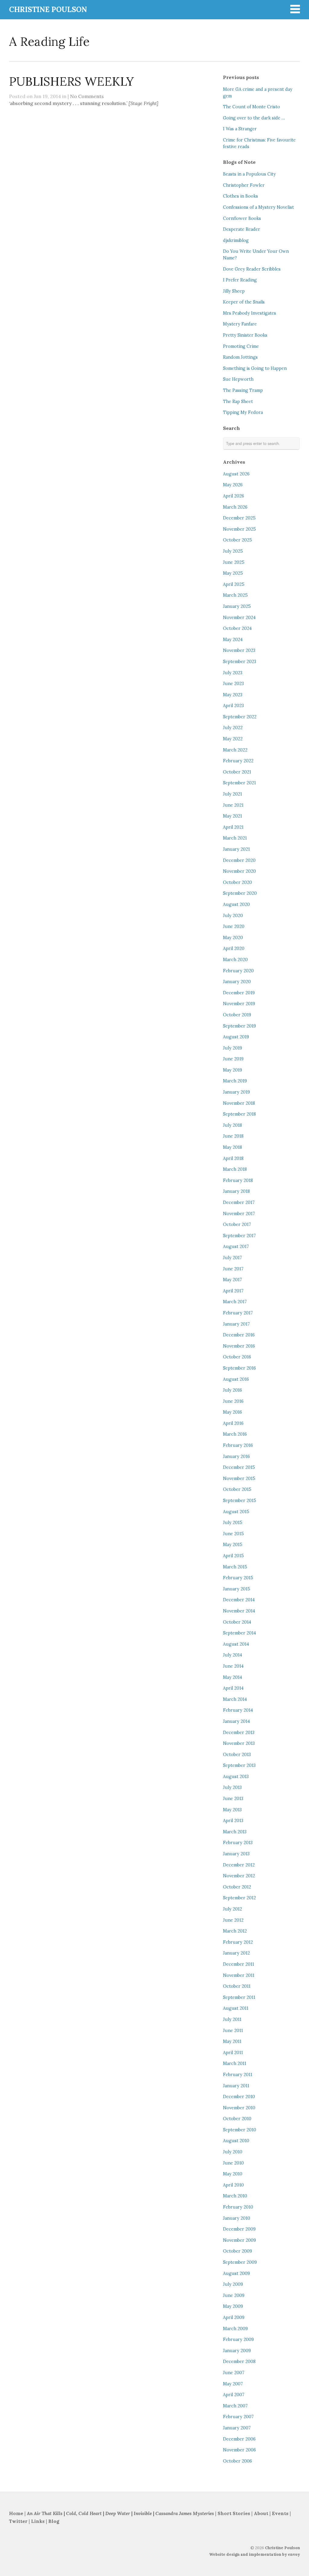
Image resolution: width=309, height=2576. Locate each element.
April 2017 (233, 1291)
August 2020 (236, 904)
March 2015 (235, 1567)
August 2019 (236, 1037)
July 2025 (233, 551)
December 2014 (239, 1600)
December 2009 (239, 2229)
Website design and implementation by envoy (255, 2554)
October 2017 (237, 1224)
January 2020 (237, 982)
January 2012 (236, 1953)
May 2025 (233, 573)
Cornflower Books (242, 218)
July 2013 (232, 1787)
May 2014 (233, 1677)
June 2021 (233, 805)
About (262, 2513)
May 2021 (233, 816)
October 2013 (237, 1755)
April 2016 (233, 1423)
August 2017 (236, 1247)
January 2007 (237, 2428)
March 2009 (235, 2329)
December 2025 (239, 518)
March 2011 (235, 2063)
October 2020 (237, 882)
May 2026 (233, 485)
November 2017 (239, 1214)
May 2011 (232, 2041)
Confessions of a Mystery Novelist (258, 207)
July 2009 (233, 2284)
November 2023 (239, 650)
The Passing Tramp (243, 390)
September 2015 (240, 1501)
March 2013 (235, 1832)
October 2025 (237, 540)
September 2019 (239, 1026)
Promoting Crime (241, 346)
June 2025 (234, 562)
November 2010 (239, 2108)
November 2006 (239, 2450)
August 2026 (236, 474)
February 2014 (238, 1710)
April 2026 (234, 496)
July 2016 (233, 1390)
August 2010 (236, 2141)
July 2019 (233, 1048)
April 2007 (234, 2395)
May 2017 (233, 1280)
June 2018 (233, 1136)
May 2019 (233, 1070)
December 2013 (239, 1733)
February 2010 (238, 2207)
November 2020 (239, 871)
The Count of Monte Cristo (252, 107)
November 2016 (239, 1346)
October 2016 (237, 1357)
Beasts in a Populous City (249, 174)
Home (16, 2513)
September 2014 (239, 1633)
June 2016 (233, 1401)
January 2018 (236, 1191)
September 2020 (240, 893)
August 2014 (236, 1644)
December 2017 (239, 1202)
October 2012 (237, 1887)
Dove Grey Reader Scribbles (252, 269)
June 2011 (233, 2031)
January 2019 (236, 1092)
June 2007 (234, 2373)
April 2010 (233, 2185)
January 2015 (237, 1589)
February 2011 (238, 2075)
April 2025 (234, 584)
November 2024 (239, 618)
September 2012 (239, 1898)
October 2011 (237, 1986)
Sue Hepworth (238, 379)
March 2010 (235, 2196)
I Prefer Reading (240, 280)
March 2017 (235, 1302)
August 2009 (236, 2273)
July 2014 (233, 1655)
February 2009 (238, 2339)
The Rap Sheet (238, 402)
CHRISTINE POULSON (48, 10)
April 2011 (233, 2053)
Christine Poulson (282, 2548)
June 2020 (234, 926)
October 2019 (237, 1015)
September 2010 (240, 2130)
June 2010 (233, 2163)
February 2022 (238, 761)
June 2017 (233, 1269)
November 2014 (239, 1611)
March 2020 (235, 960)
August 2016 (236, 1379)
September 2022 (240, 717)
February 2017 (238, 1313)
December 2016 (239, 1335)
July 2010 (233, 2152)
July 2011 (232, 2019)
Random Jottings (240, 357)
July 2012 (233, 1909)
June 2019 (233, 1059)
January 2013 (236, 1854)
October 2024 (237, 628)
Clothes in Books (241, 196)
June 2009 (234, 2295)
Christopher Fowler (244, 185)
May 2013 (232, 1810)
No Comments (87, 96)
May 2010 (233, 2174)
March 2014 (235, 1699)
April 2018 (233, 1158)
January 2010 (237, 2218)
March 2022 (235, 750)
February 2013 (238, 1843)
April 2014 (233, 1688)
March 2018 (235, 1169)
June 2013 (233, 1799)
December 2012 (239, 1865)
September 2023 (240, 662)
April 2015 (233, 1556)
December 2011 (239, 1964)
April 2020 (234, 948)
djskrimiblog (236, 240)
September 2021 (239, 783)
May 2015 (233, 1545)
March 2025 (235, 595)
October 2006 (237, 2461)
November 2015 (239, 1479)
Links (38, 2521)
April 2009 (234, 2317)
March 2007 (235, 2406)
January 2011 (236, 2086)
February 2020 (238, 971)
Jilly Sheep (234, 291)
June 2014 (233, 1666)
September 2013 (239, 1765)
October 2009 (237, 2251)
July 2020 (233, 916)
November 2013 (239, 1743)
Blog (54, 2521)
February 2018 (238, 1180)
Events (280, 2513)
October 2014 (237, 1622)
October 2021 (237, 772)
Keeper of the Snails (244, 302)
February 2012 (238, 1942)
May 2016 (233, 1412)
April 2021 (233, 827)
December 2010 (239, 2097)
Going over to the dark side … (254, 118)
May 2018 (233, 1147)
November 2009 (239, 2240)
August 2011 (236, 2008)
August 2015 (236, 1512)
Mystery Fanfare (240, 324)
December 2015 (239, 1467)
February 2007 (238, 2417)
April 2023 (233, 706)
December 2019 (239, 993)
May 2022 (233, 739)
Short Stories (234, 2513)
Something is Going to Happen (255, 368)
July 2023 (233, 673)
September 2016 (239, 1368)
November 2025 (239, 529)
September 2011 (239, 1997)
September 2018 (239, 1114)
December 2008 (239, 2362)
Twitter (18, 2521)
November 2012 (239, 1876)
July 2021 (233, 794)
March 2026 (235, 507)
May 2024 (233, 640)
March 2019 (235, 1081)
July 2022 (233, 728)
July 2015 (233, 1523)
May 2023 (233, 695)
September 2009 (240, 2262)
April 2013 (233, 1821)
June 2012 (233, 1920)
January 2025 (237, 606)
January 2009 (237, 2351)
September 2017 (239, 1236)
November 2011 (239, 1975)
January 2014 (236, 1721)
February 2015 (238, 1578)
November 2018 (239, 1103)
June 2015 (233, 1534)
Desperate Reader (242, 229)
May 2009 (233, 2306)
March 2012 (235, 1931)
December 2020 (239, 860)
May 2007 (233, 2384)
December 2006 (239, 2439)
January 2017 (236, 1324)
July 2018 (233, 1125)
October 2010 (237, 2119)
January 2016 (236, 1456)
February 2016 (238, 1445)
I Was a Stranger (240, 129)
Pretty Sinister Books (245, 335)
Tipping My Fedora (243, 412)
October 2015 (237, 1489)
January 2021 (236, 849)
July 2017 (233, 1258)
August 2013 (236, 1777)
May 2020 (233, 938)
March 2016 (235, 1434)
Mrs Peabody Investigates (250, 313)
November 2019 (239, 1004)
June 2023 (233, 684)
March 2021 (235, 838)
